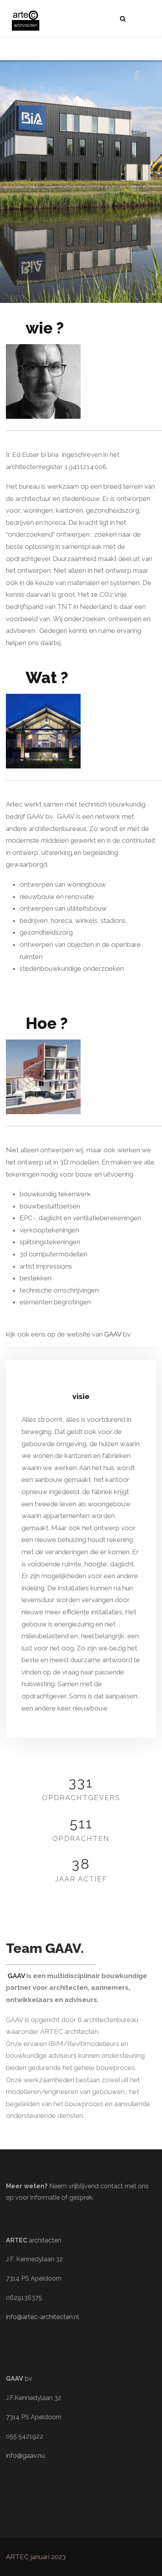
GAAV (114, 1334)
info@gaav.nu (25, 2456)
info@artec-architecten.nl (42, 2317)
